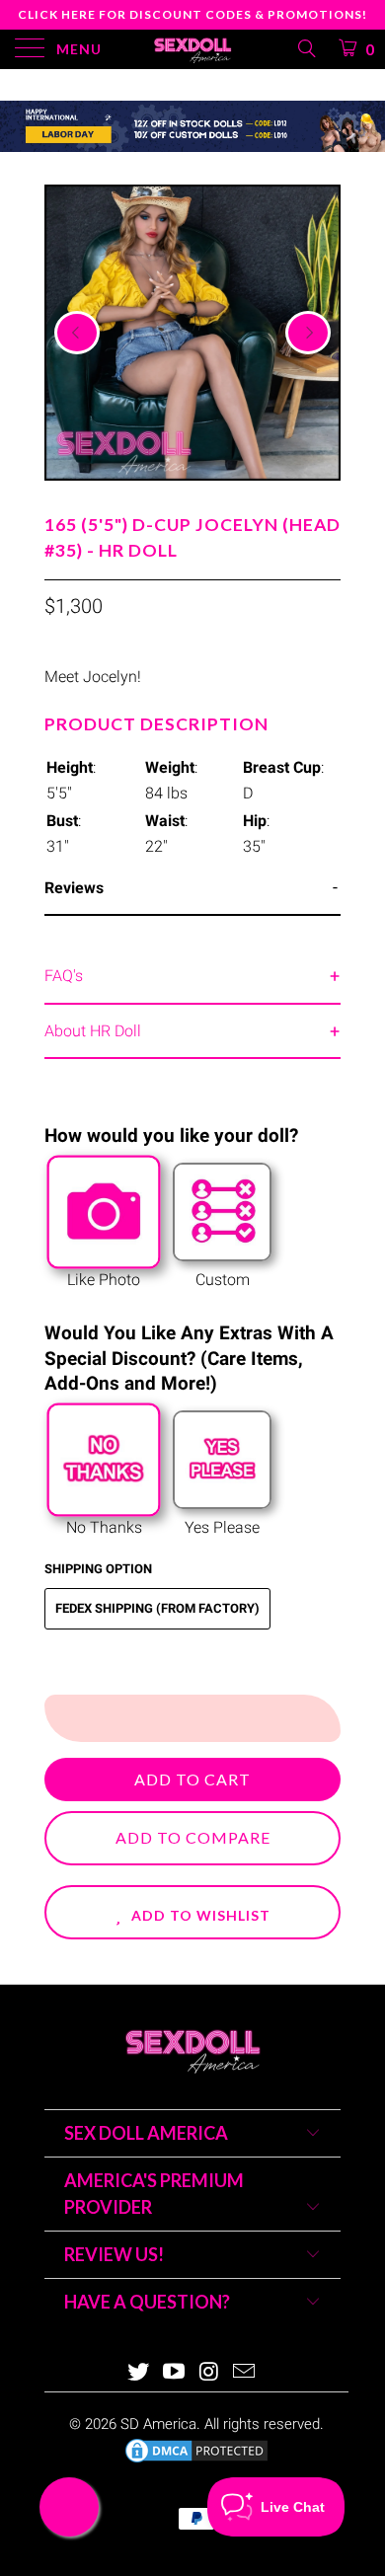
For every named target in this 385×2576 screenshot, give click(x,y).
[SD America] (193, 49)
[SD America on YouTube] (174, 2373)
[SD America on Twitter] (139, 2373)
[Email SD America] (245, 2373)
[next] (308, 333)
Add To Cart (192, 1779)
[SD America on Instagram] (209, 2373)
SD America (158, 2424)
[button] (192, 1912)
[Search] (306, 48)
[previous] (77, 333)
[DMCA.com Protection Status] (196, 2461)
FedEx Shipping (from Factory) (157, 1608)
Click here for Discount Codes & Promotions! (192, 14)
